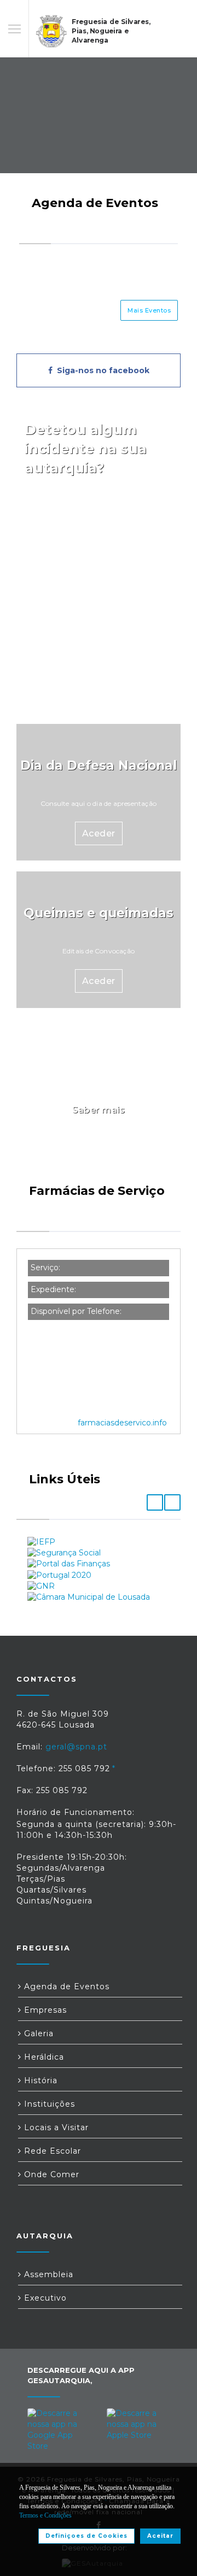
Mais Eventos (149, 310)
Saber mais (99, 1110)
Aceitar (160, 2536)
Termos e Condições (45, 2515)
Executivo (44, 2298)
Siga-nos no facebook (101, 370)
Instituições (48, 2104)
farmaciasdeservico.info (122, 1423)
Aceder (99, 668)
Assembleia (47, 2274)
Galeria (37, 2033)
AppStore (140, 540)
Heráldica (43, 2057)
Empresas (44, 2010)
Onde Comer (50, 2174)
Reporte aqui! (99, 514)
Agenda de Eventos (65, 1986)
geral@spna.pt (76, 1747)
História (39, 2080)
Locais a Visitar (55, 2127)
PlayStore (57, 540)
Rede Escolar (51, 2151)
